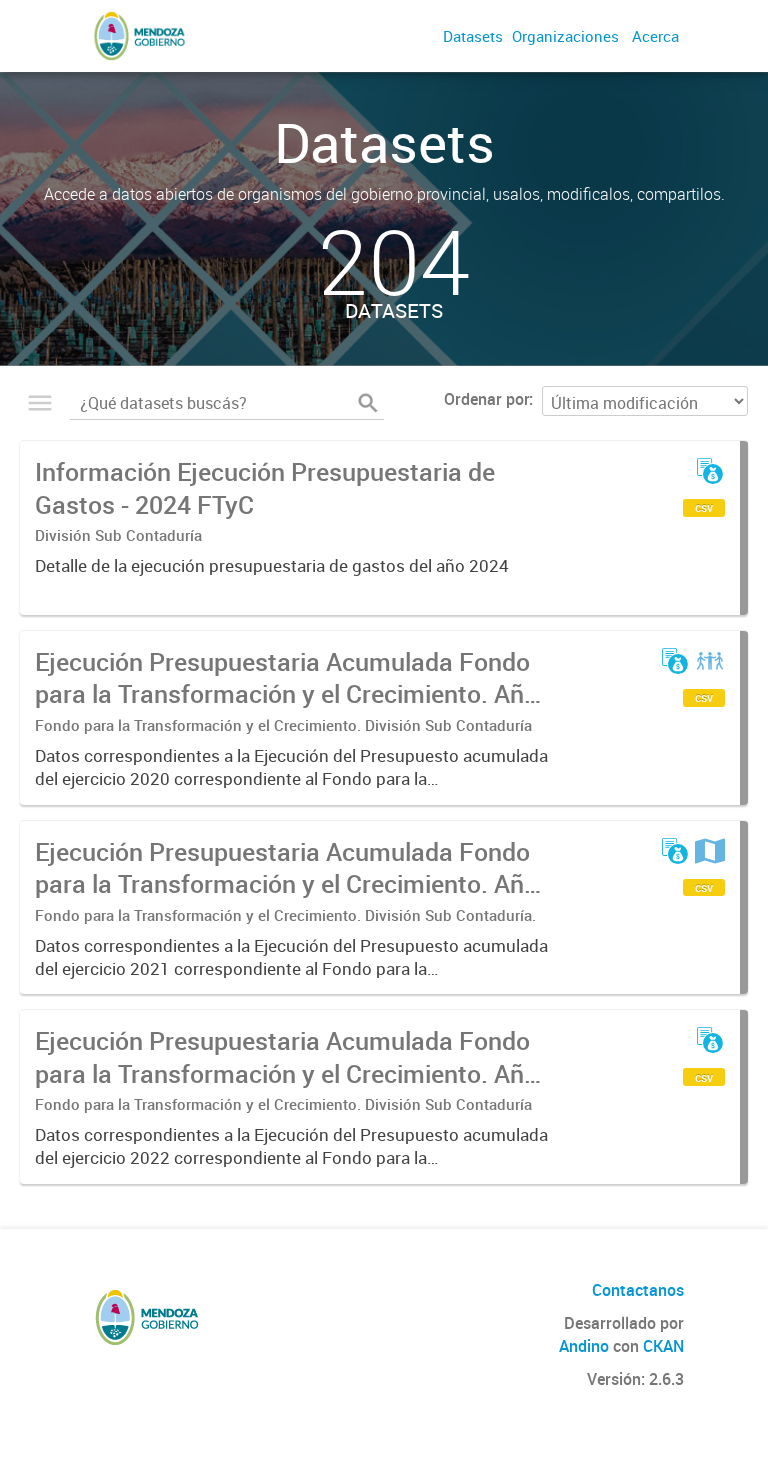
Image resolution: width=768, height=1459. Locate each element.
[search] (368, 403)
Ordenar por (486, 399)
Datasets (473, 36)
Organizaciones (565, 36)
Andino (584, 1346)
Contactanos (638, 1290)
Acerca (655, 36)
